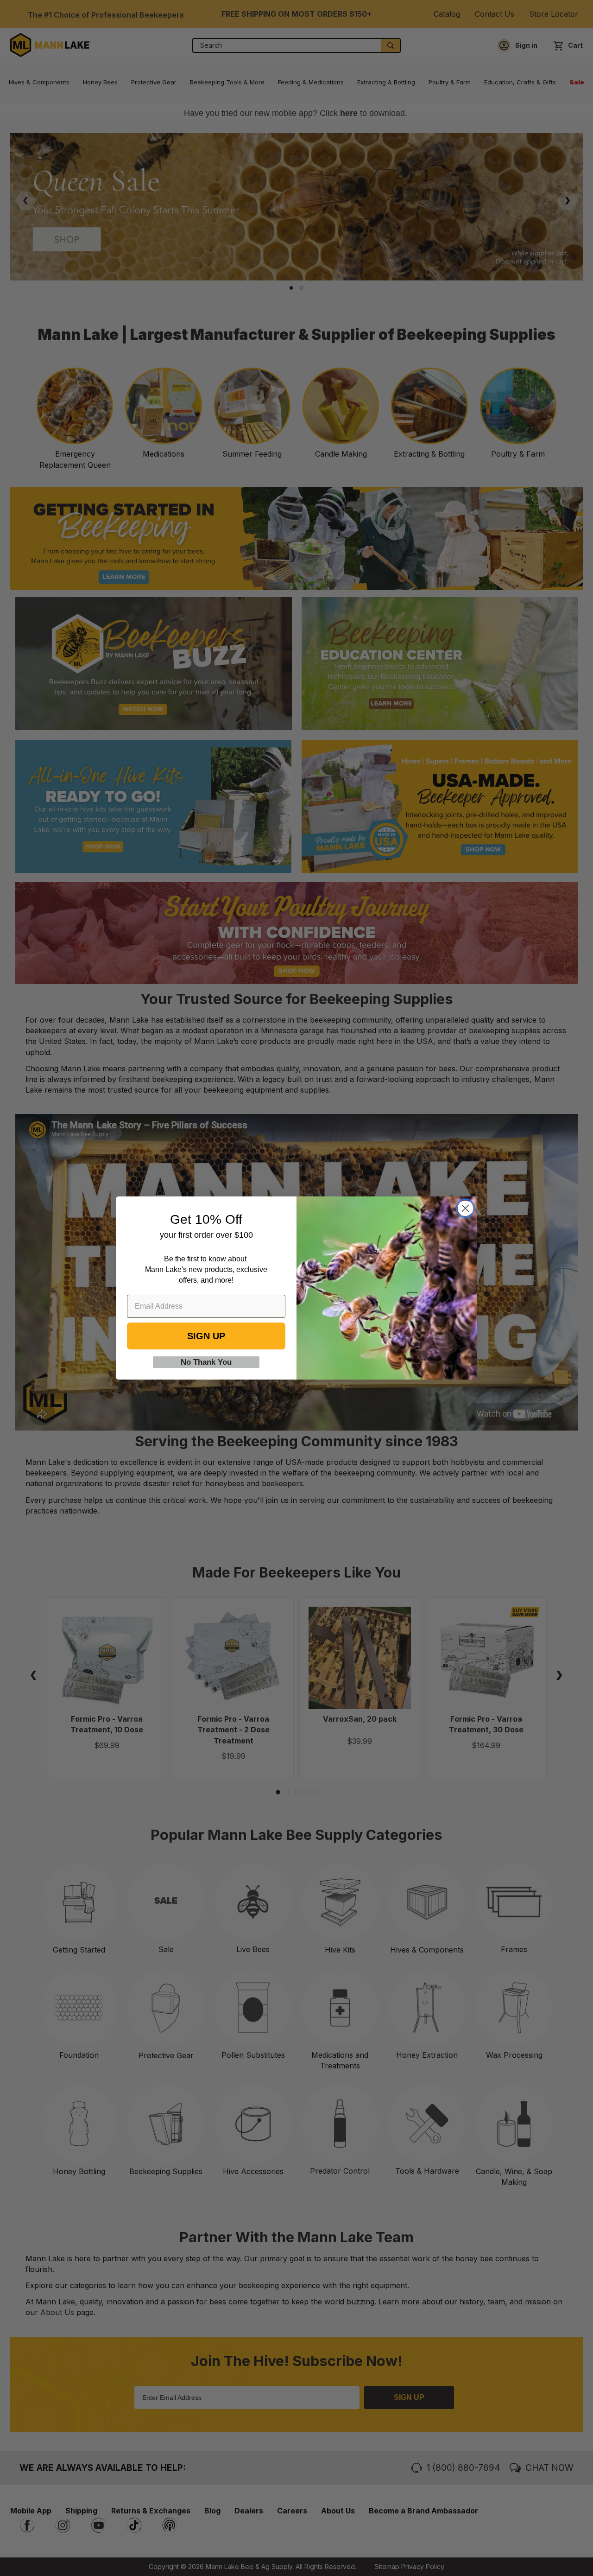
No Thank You (206, 1362)
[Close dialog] (465, 1208)
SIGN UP (206, 1336)
